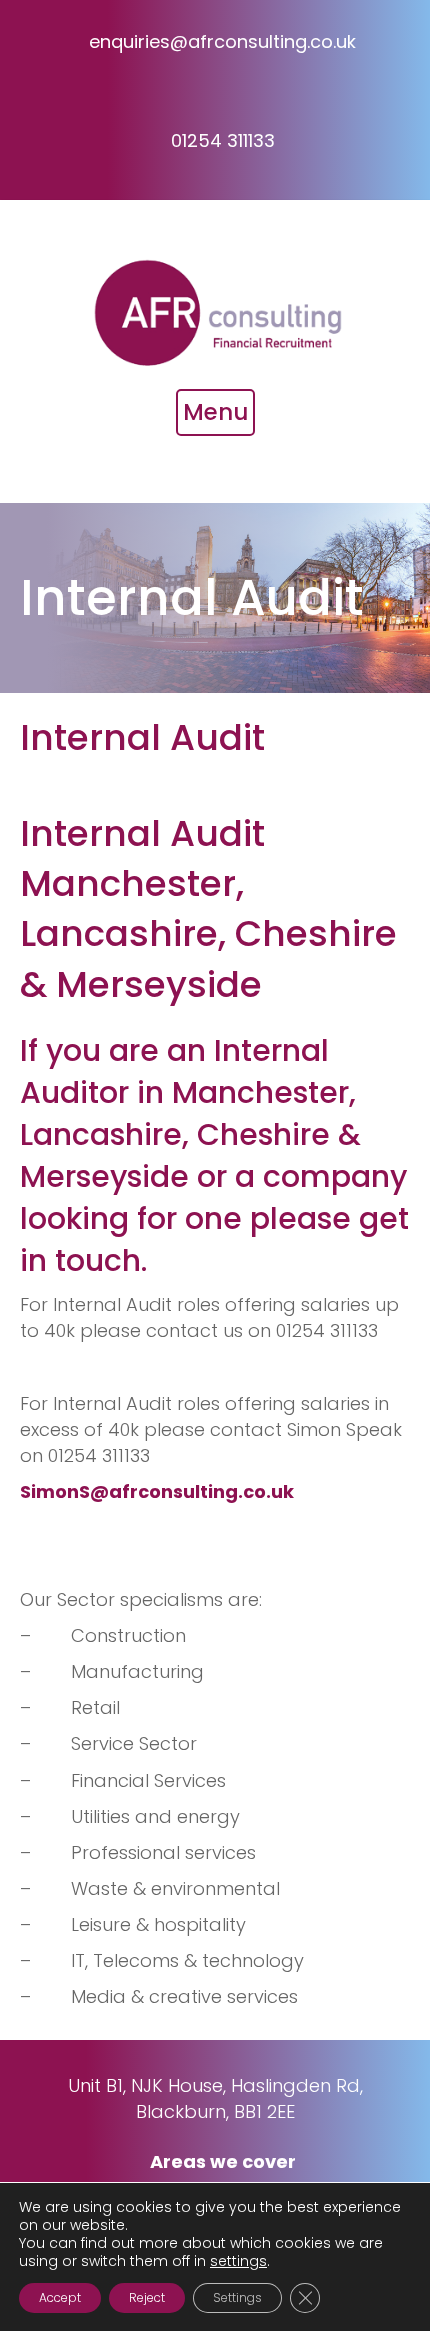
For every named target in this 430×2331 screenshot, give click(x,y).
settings (238, 2261)
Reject (147, 2297)
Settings (237, 2297)
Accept (60, 2297)
